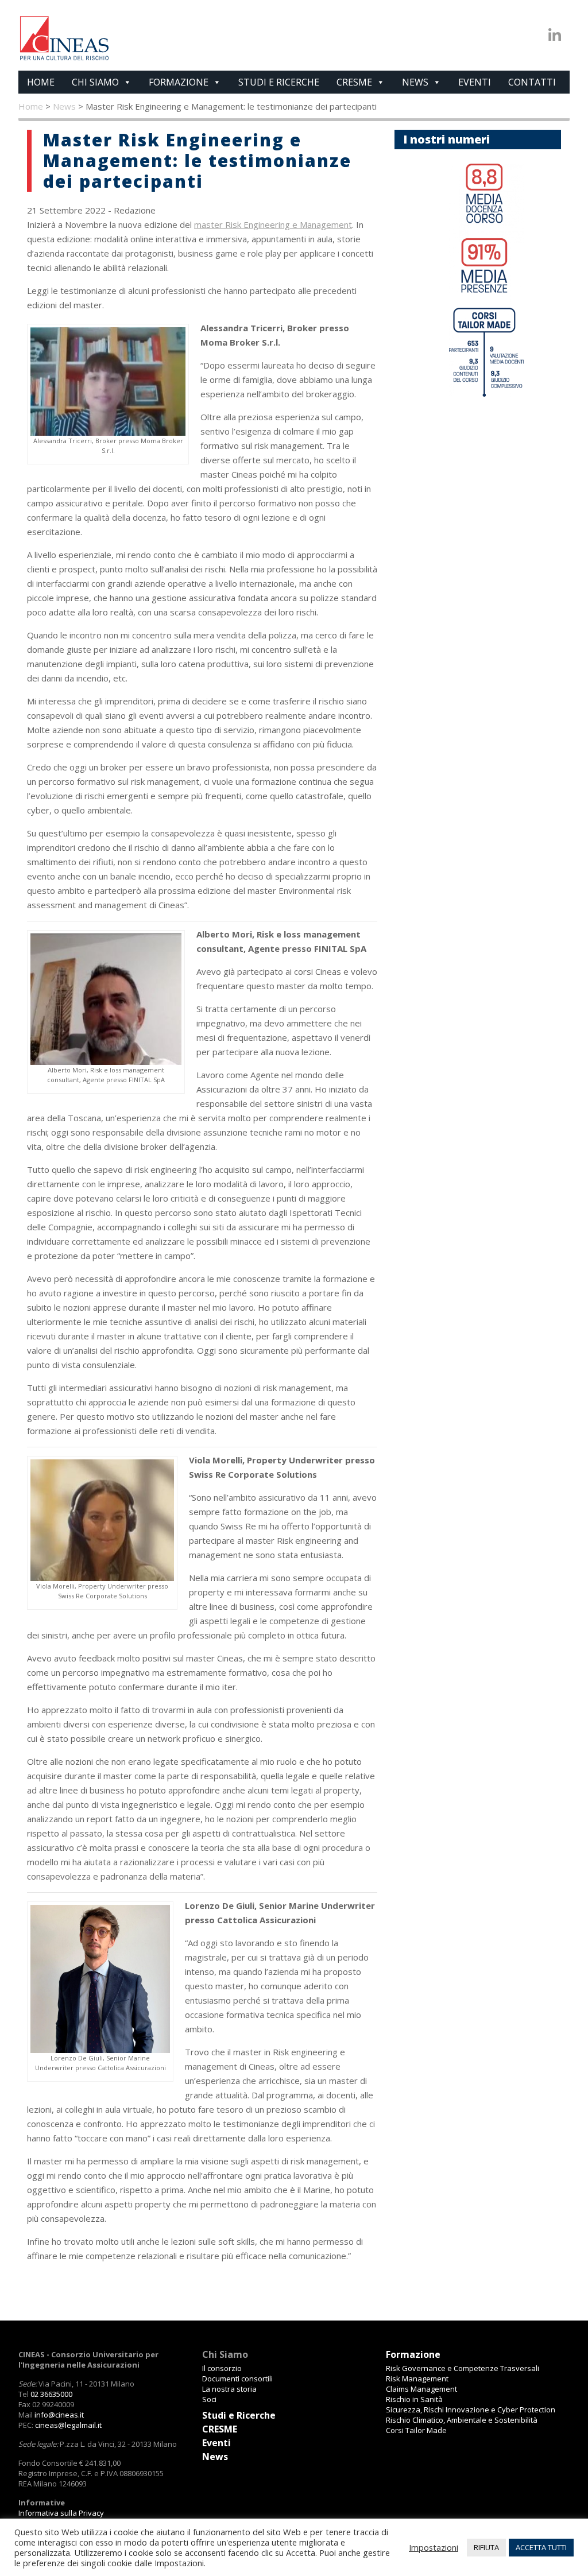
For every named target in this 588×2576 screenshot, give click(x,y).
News (415, 82)
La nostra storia (229, 2389)
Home (41, 82)
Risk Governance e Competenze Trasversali (463, 2368)
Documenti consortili (237, 2379)
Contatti (532, 82)
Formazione (179, 82)
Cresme (354, 82)
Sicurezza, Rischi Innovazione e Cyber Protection (471, 2410)
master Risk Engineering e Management (273, 224)
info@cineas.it (59, 2415)
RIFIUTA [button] (486, 2547)
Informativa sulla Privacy (61, 2513)
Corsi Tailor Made (416, 2430)
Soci (209, 2399)
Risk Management (417, 2379)
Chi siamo (95, 82)
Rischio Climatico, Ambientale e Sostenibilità (462, 2420)
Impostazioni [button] (434, 2547)
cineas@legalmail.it (68, 2425)
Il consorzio (222, 2368)
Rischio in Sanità (414, 2399)
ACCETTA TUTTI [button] (541, 2547)
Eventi (475, 82)
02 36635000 (51, 2394)
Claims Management (421, 2389)
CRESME (220, 2429)
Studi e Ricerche (279, 82)
